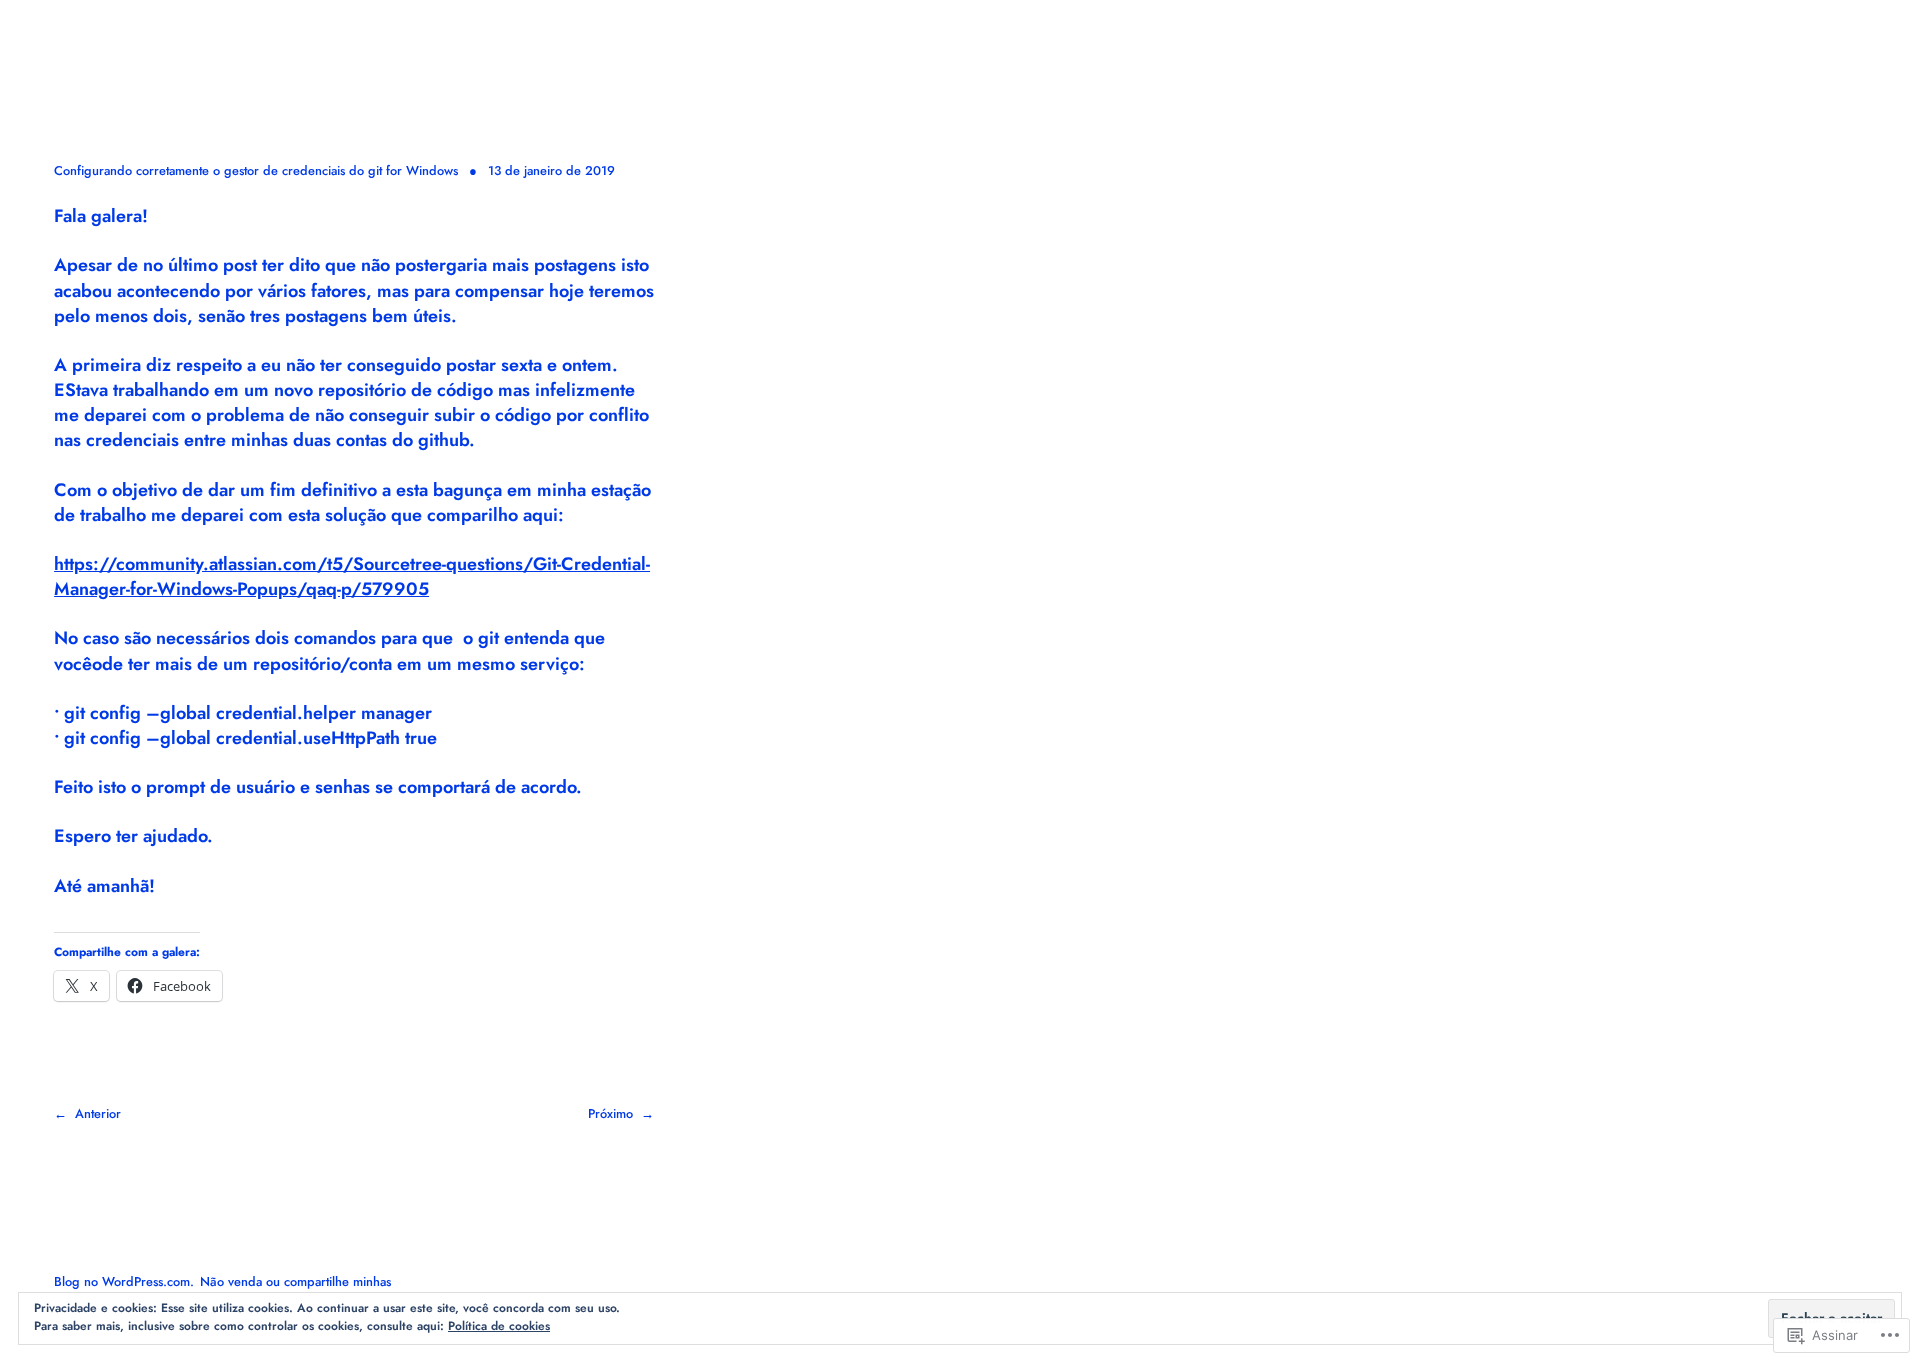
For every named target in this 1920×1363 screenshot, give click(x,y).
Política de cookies (499, 1326)
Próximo (610, 1113)
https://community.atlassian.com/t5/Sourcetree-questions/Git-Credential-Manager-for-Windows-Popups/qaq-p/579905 (352, 576)
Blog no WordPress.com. (124, 1281)
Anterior (98, 1113)
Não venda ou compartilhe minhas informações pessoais (222, 1290)
